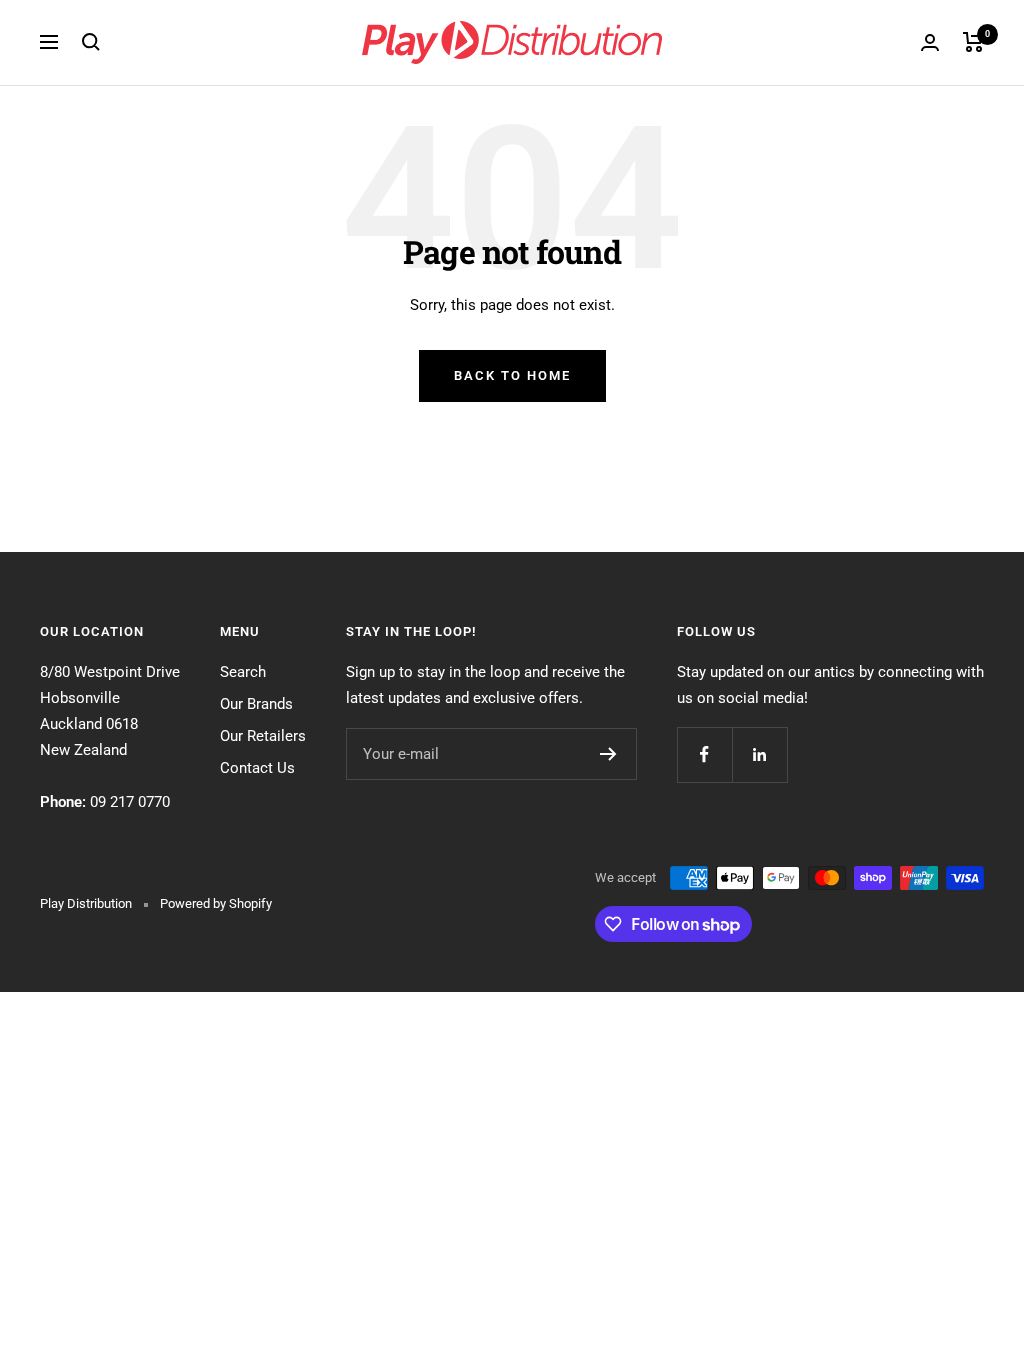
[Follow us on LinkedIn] (759, 754)
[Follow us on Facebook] (704, 754)
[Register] (608, 754)
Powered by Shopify (216, 903)
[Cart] (973, 42)
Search (243, 672)
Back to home (512, 375)
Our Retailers (263, 736)
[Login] (930, 42)
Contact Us (257, 768)
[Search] (91, 42)
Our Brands (256, 704)
